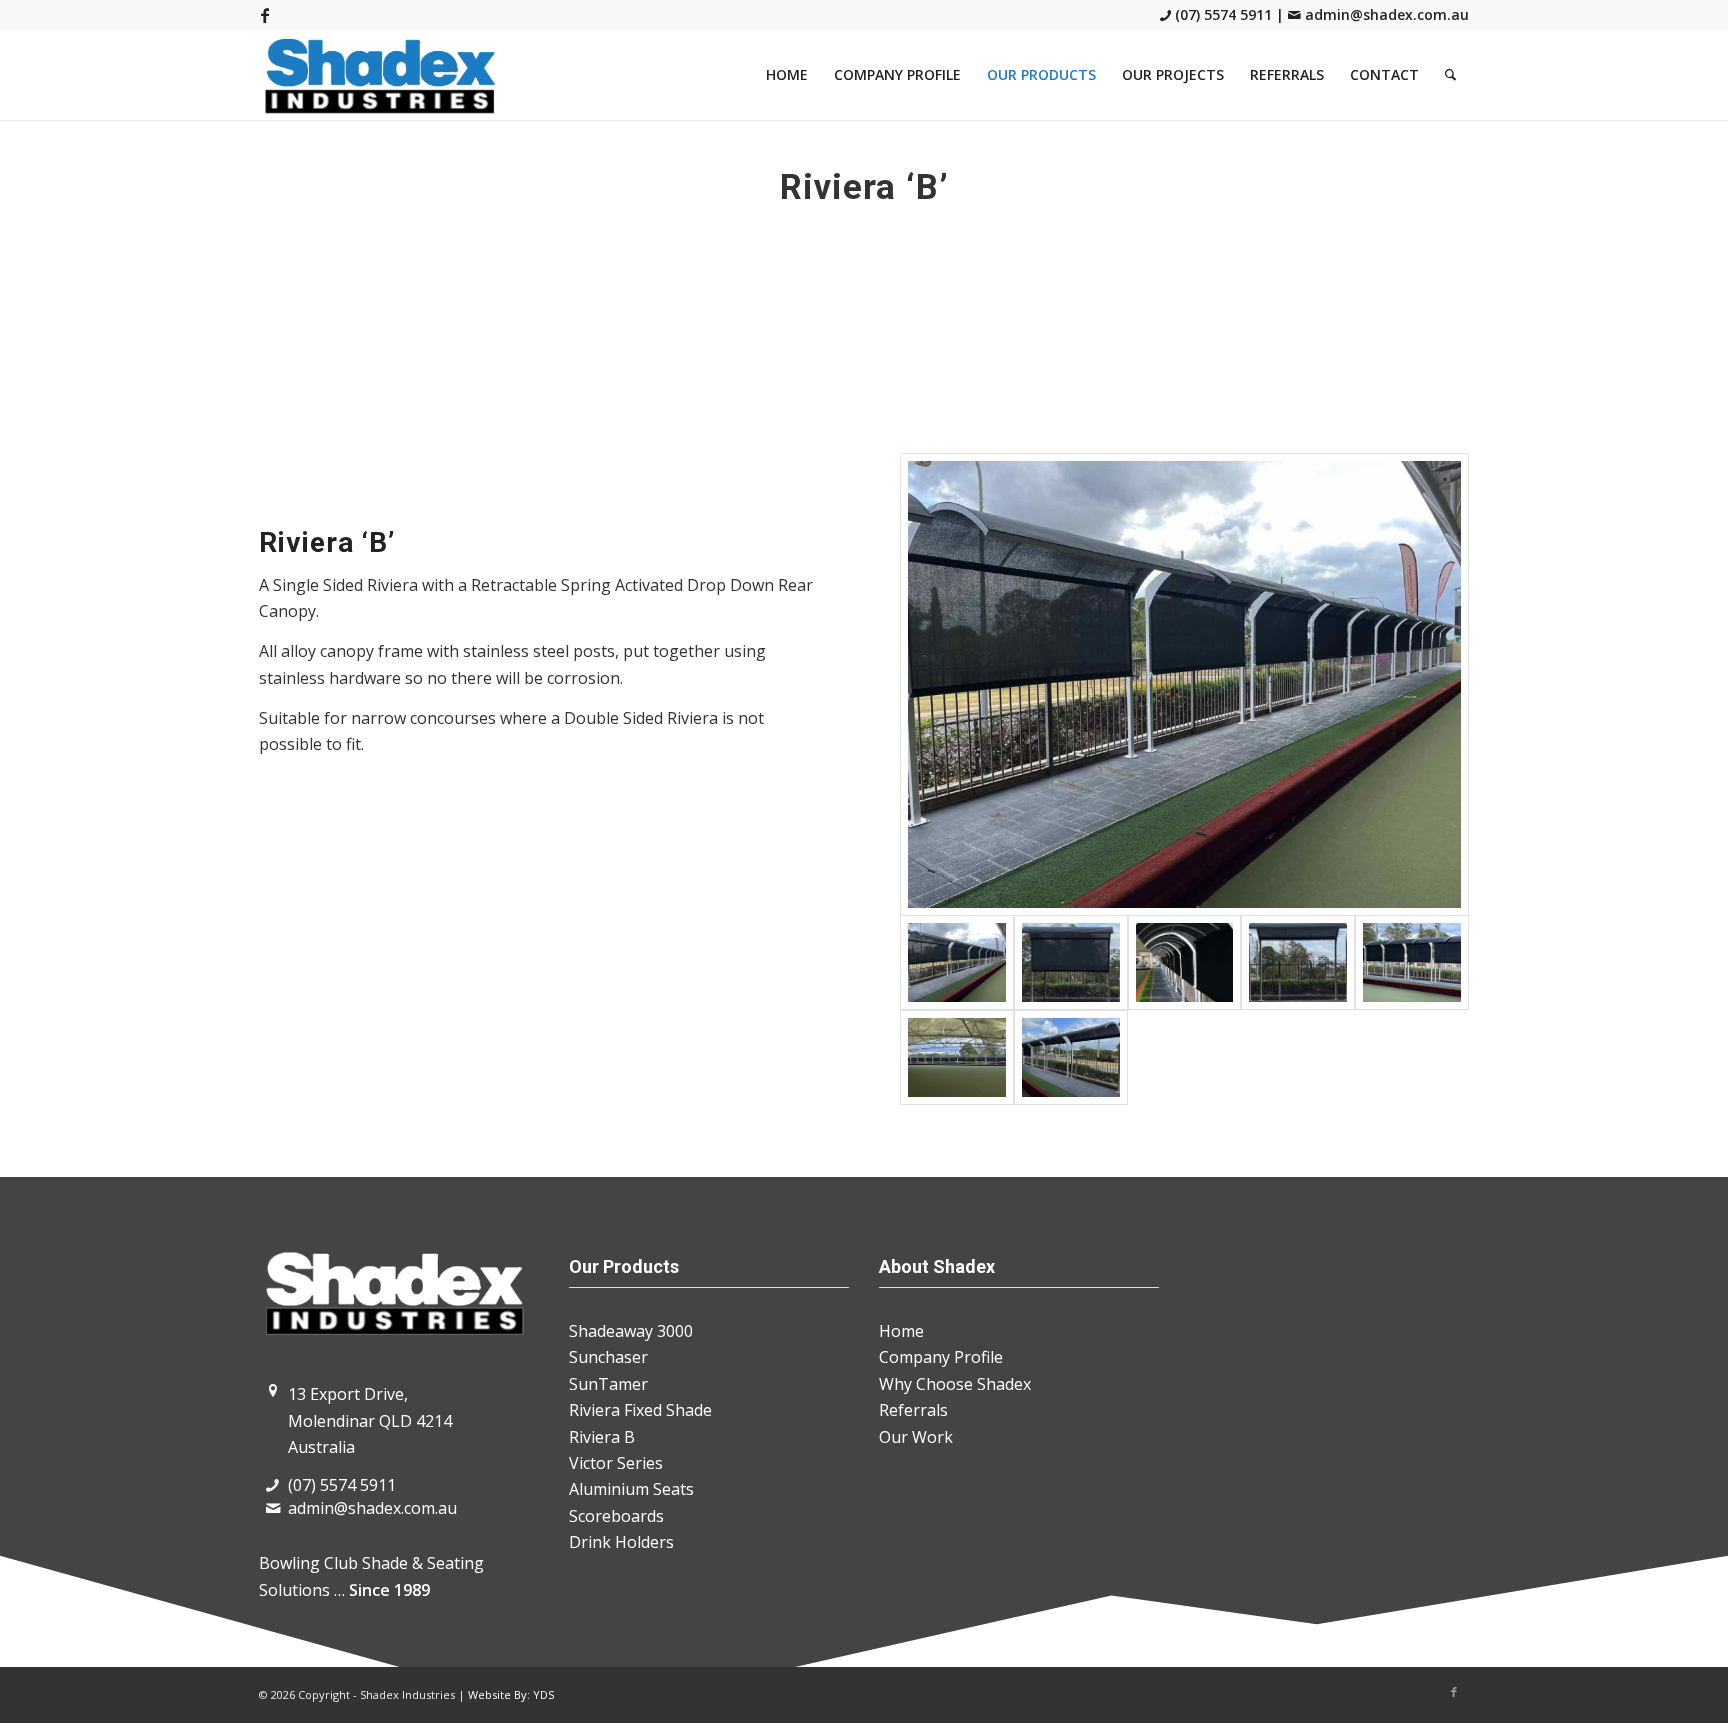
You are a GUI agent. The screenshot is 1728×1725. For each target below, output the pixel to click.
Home (901, 1331)
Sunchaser (608, 1357)
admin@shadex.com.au (1385, 14)
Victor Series (616, 1463)
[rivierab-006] (1071, 962)
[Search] (1450, 75)
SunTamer (608, 1384)
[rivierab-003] (957, 1057)
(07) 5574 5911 (1223, 14)
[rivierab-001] (1184, 684)
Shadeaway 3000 (631, 1331)
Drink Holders (621, 1542)
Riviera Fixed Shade (640, 1410)
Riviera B (602, 1437)
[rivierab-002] (1071, 1057)
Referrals (913, 1410)
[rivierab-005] (1185, 962)
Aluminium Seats (631, 1489)
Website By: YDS (511, 1694)
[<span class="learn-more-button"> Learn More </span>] (1412, 962)
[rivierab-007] (1298, 962)
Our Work (916, 1437)
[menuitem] (787, 75)
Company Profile (941, 1357)
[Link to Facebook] (265, 15)
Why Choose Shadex (955, 1384)
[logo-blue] (381, 75)
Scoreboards (616, 1516)
